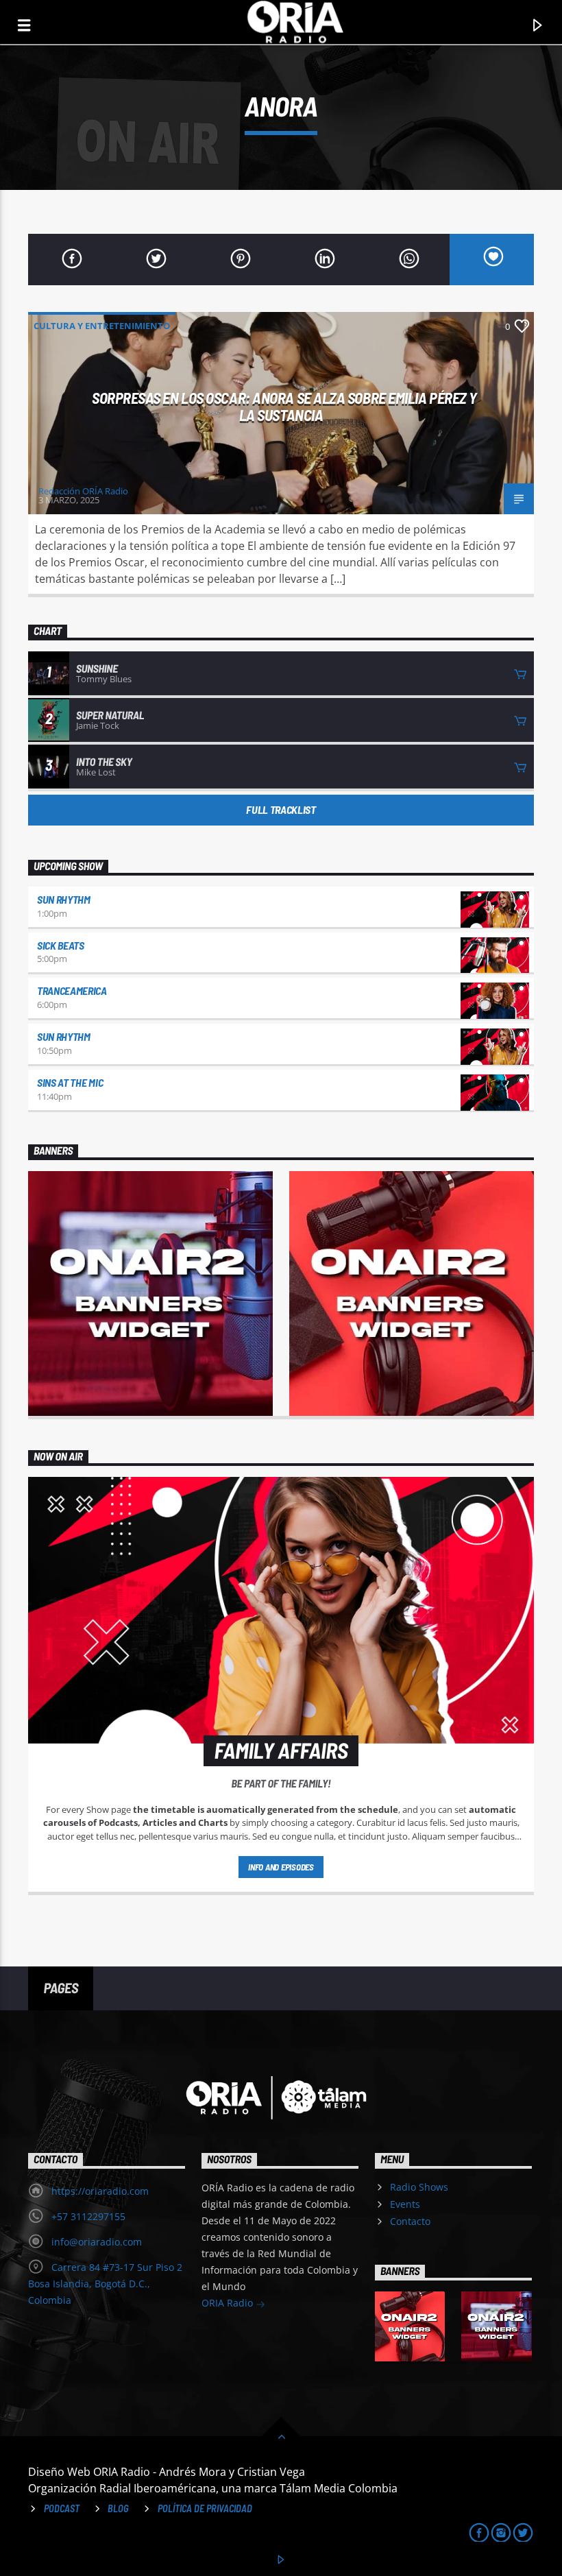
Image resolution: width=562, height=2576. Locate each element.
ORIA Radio (229, 2303)
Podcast (62, 2508)
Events (405, 2204)
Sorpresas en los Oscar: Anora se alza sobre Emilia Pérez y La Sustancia (284, 406)
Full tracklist (281, 809)
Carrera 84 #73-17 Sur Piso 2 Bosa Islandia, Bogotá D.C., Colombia (105, 2284)
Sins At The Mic (70, 1082)
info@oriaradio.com (97, 2242)
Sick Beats (61, 945)
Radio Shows (419, 2187)
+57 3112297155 (88, 2216)
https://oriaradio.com (100, 2191)
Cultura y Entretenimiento (102, 326)
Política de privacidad (205, 2508)
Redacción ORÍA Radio (83, 491)
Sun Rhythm (64, 899)
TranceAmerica (72, 990)
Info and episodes (281, 1867)
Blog (118, 2508)
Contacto (410, 2221)
